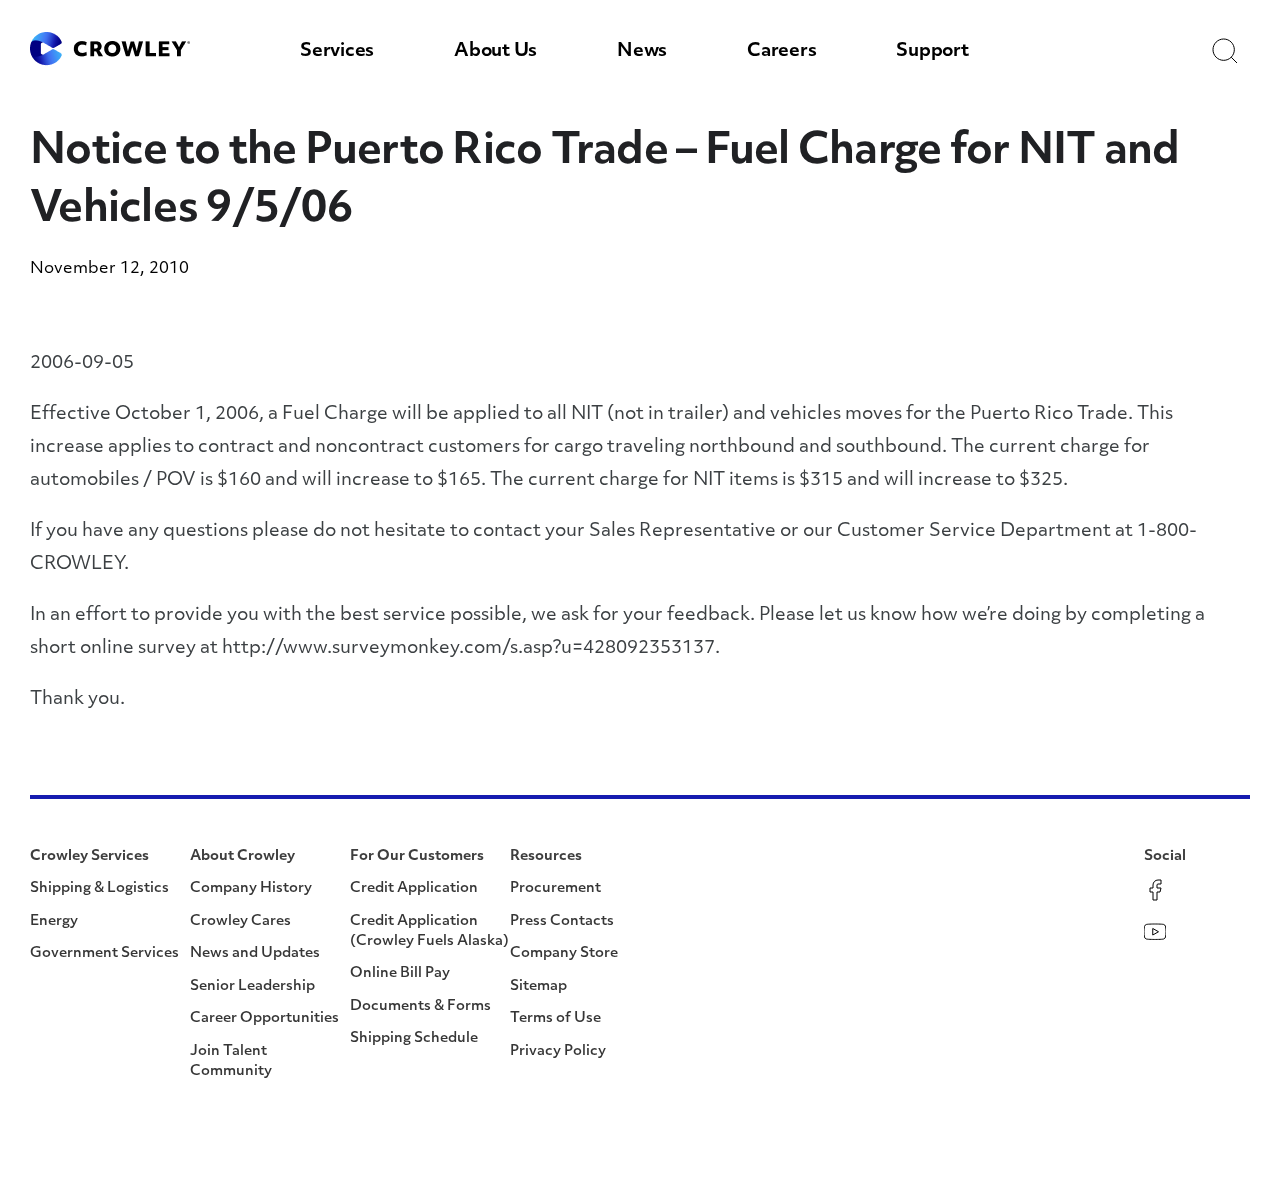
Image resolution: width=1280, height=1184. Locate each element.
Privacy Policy (558, 1051)
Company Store (564, 953)
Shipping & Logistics (99, 888)
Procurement (555, 888)
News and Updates (255, 953)
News (642, 52)
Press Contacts (562, 921)
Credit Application (414, 888)
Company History (251, 888)
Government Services (104, 953)
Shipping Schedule (414, 1038)
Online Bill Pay (400, 973)
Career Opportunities (264, 1018)
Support (932, 52)
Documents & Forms (420, 1006)
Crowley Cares (240, 921)
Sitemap (538, 986)
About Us (495, 52)
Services (337, 52)
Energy (54, 921)
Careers (781, 52)
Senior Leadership (252, 986)
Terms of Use (555, 1018)
